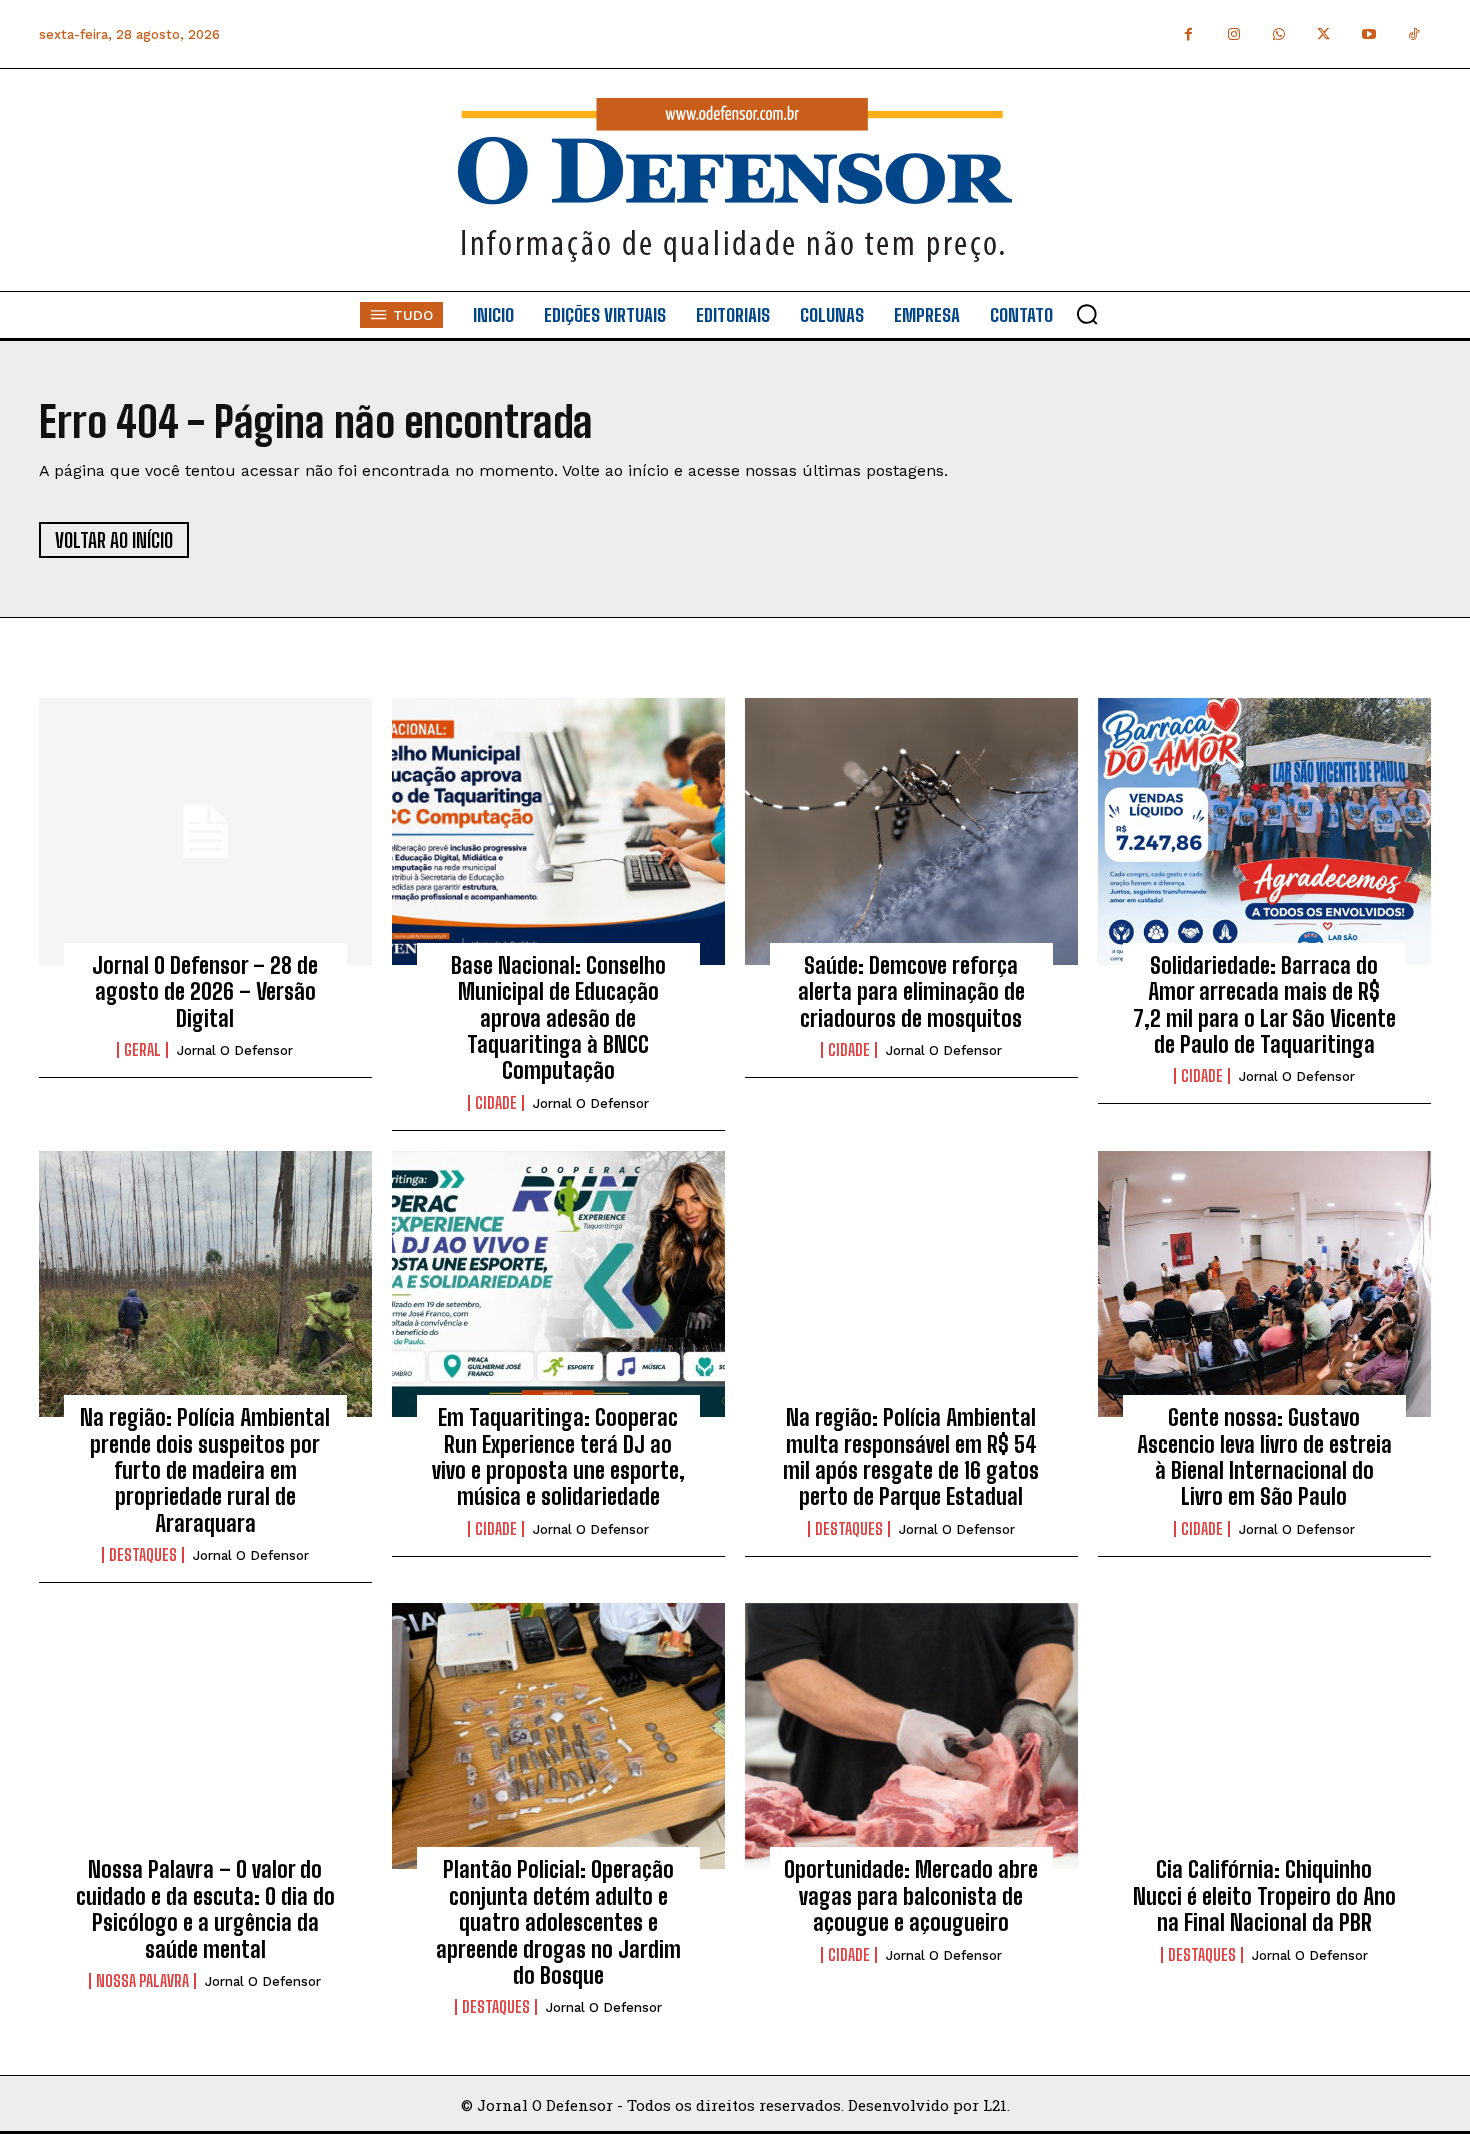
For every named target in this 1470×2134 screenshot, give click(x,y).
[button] (1087, 314)
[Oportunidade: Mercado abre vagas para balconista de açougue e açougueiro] (911, 1736)
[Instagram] (1233, 34)
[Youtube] (1368, 34)
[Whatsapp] (1278, 34)
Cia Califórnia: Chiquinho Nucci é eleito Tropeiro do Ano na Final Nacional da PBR (1264, 1896)
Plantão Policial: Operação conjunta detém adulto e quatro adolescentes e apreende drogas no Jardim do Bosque (558, 1922)
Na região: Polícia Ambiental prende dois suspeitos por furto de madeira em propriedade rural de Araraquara (205, 1470)
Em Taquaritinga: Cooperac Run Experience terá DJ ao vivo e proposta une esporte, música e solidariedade (558, 1457)
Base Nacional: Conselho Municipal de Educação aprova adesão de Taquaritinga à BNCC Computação (558, 1018)
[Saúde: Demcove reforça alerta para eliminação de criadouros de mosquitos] (911, 831)
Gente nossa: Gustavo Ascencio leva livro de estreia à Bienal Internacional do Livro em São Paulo (1264, 1457)
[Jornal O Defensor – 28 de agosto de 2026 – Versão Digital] (205, 831)
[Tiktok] (1413, 34)
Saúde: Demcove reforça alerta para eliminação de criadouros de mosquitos (911, 992)
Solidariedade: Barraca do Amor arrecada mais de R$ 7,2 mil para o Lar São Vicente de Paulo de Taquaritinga (1264, 1005)
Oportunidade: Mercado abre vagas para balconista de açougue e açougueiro (911, 1896)
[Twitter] (1323, 34)
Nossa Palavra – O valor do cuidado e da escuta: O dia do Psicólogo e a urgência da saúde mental (205, 1909)
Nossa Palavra (142, 1981)
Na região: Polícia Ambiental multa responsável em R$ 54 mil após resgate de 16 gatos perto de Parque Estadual (911, 1457)
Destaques (143, 1555)
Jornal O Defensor (235, 1050)
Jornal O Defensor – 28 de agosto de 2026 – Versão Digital (205, 992)
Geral (142, 1050)
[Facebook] (1188, 34)
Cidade (496, 1103)
